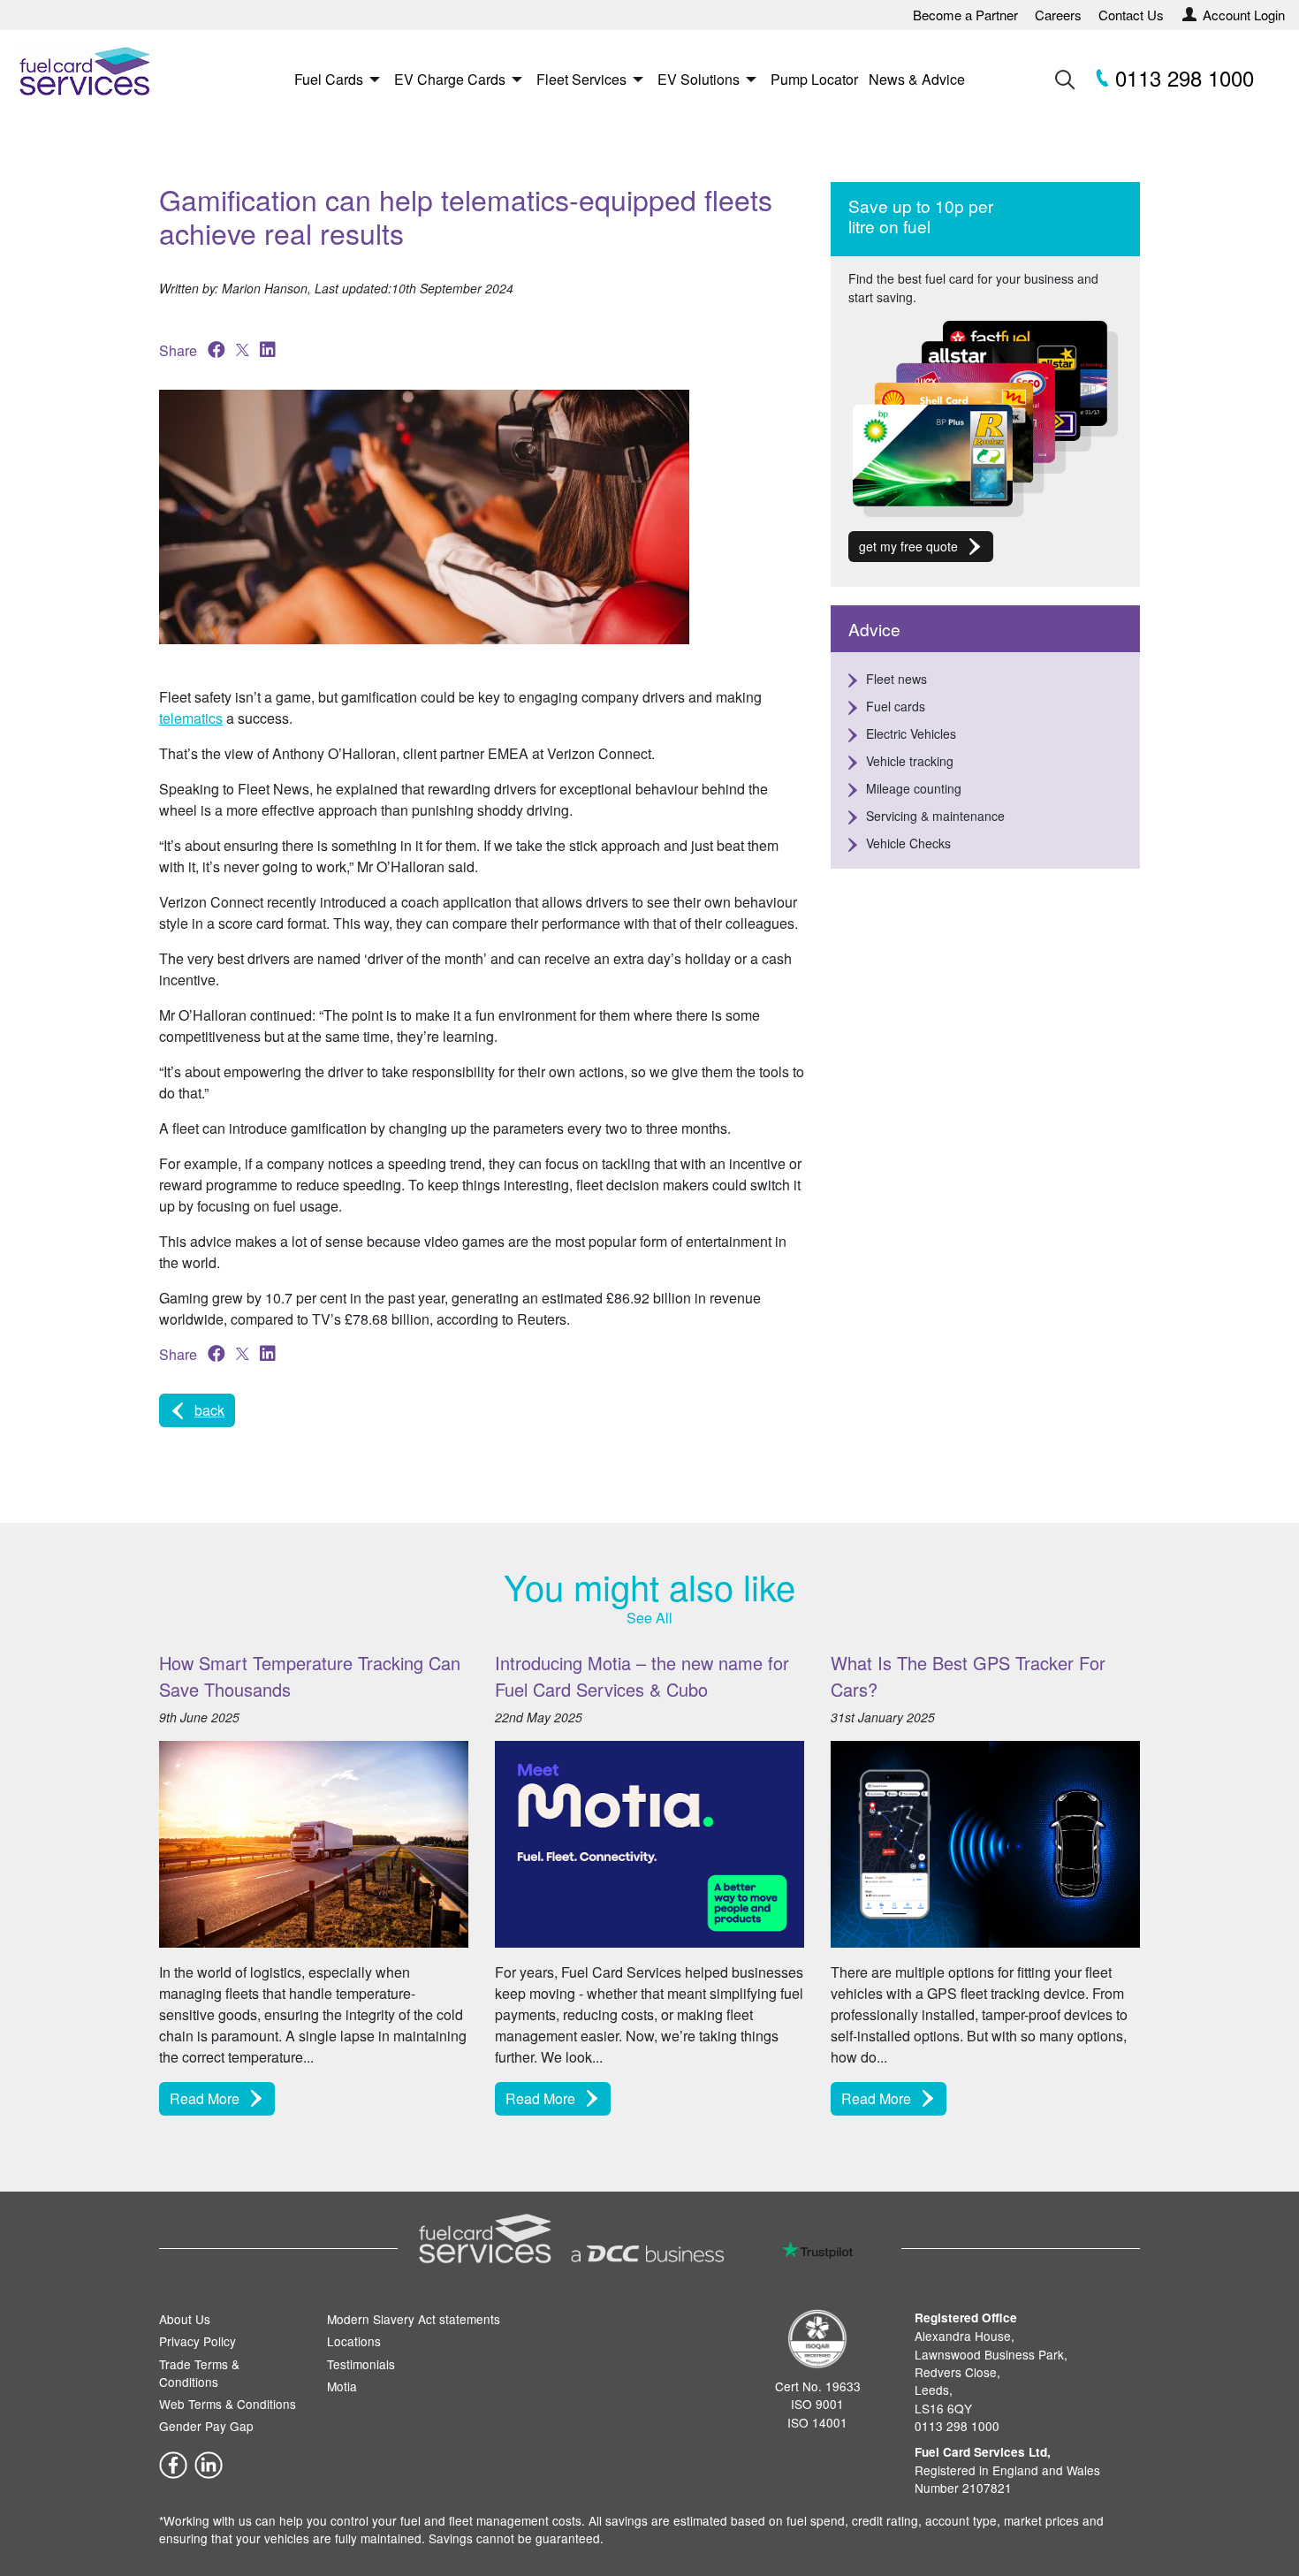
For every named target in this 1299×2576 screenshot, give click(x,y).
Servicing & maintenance (935, 816)
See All (649, 1618)
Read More (205, 2098)
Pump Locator (814, 79)
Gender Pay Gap (206, 2426)
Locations (354, 2341)
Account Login (1244, 15)
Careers (1058, 15)
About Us (185, 2319)
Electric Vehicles (911, 733)
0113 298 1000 (1181, 77)
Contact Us (1131, 15)
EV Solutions (699, 79)
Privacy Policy (198, 2341)
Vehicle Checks (908, 843)
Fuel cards (896, 706)
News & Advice (917, 79)
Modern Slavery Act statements (414, 2319)
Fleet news (896, 679)
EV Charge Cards (450, 79)
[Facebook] (173, 2463)
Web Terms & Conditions (228, 2404)
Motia (342, 2386)
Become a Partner (965, 15)
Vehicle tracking (910, 761)
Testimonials (361, 2364)
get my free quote (908, 546)
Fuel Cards (329, 79)
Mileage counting (914, 788)
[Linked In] (209, 2463)
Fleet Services (581, 79)
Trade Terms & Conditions (199, 2373)
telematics (191, 718)
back (209, 1410)
